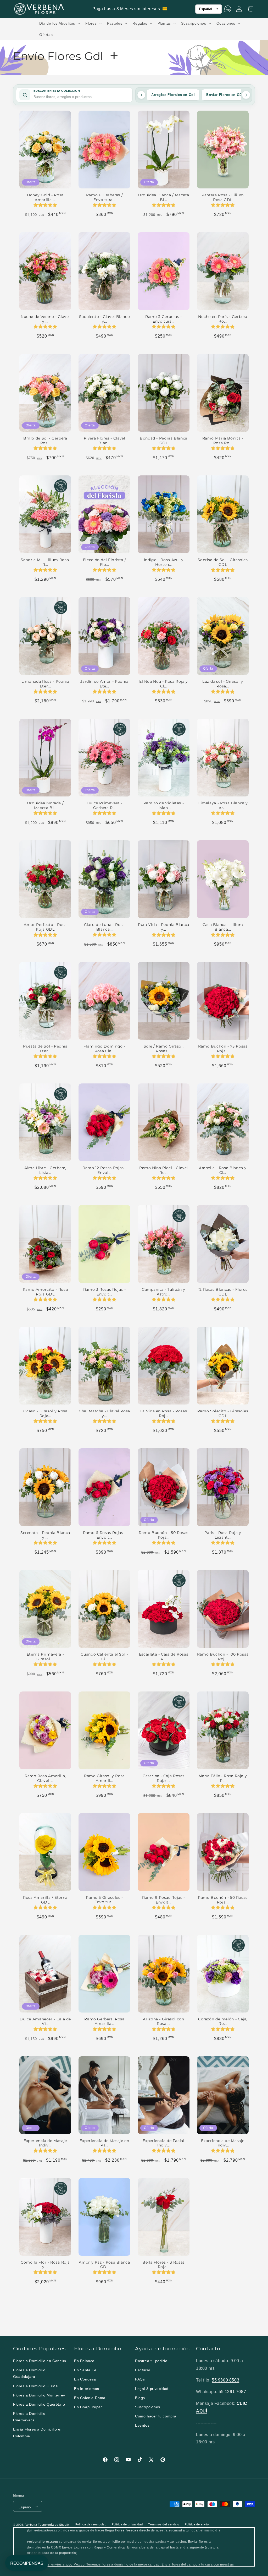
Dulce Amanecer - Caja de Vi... (45, 2021)
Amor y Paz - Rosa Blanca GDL (104, 2265)
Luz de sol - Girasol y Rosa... (223, 684)
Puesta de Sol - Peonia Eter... (45, 1049)
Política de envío (197, 2524)
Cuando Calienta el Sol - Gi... (104, 1657)
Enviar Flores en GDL (225, 95)
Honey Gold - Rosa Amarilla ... (45, 197)
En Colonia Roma (90, 2398)
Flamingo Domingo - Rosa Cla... (104, 1049)
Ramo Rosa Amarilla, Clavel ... (45, 1778)
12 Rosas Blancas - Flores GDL (223, 1292)
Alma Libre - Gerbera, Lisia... (45, 1170)
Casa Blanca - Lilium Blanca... (223, 927)
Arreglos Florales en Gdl (173, 95)
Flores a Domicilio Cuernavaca (29, 2417)
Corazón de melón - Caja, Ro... (223, 2021)
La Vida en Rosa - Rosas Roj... (164, 1413)
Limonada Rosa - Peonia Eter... (45, 684)
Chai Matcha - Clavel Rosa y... (104, 1413)
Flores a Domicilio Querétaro (39, 2404)
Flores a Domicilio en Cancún (40, 2361)
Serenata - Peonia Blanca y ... (45, 1535)
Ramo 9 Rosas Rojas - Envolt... (164, 1900)
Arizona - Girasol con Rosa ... (163, 2021)
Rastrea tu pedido (151, 2361)
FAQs (140, 2379)
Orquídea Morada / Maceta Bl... (45, 805)
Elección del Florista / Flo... (105, 562)
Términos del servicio (164, 2524)
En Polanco (84, 2361)
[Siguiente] (246, 95)
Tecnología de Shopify (54, 2525)
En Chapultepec (88, 2407)
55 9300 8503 (225, 2380)
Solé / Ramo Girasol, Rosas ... (164, 1049)
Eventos (142, 2425)
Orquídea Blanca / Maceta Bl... (164, 197)
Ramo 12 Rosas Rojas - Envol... (104, 1170)
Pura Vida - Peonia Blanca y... (164, 927)
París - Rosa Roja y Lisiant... (223, 1535)
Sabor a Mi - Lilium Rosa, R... (45, 562)
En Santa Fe (85, 2370)
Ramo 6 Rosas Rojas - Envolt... (104, 1535)
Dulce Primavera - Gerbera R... (105, 805)
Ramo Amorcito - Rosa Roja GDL (45, 1292)
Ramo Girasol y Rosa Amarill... (104, 1778)
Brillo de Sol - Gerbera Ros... (45, 441)
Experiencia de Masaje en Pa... (104, 2143)
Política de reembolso (91, 2524)
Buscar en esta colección (57, 91)
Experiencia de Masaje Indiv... (45, 2143)
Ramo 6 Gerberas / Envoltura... (105, 197)
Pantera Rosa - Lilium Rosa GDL (223, 197)
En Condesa (85, 2379)
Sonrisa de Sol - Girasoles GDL (223, 562)
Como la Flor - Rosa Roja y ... (45, 2265)
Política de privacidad (127, 2524)
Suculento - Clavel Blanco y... (105, 319)
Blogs (140, 2398)
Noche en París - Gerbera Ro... (223, 319)
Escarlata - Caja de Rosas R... (164, 1657)
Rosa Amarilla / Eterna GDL (45, 1900)
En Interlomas (87, 2389)
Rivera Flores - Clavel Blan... (105, 441)
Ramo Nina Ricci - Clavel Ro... (164, 1170)
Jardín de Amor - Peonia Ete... (104, 684)
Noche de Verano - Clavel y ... (45, 319)
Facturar (143, 2370)
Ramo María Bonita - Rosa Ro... (223, 441)
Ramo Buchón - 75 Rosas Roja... (223, 1049)
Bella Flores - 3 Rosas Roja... (164, 2265)
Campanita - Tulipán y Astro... (164, 1292)
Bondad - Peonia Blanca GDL (164, 441)
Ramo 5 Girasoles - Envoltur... (104, 1900)
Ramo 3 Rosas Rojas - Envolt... (105, 1292)
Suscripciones (148, 2407)
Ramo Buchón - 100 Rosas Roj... (223, 1657)
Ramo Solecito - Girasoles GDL (223, 1413)
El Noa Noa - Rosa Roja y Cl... (164, 684)
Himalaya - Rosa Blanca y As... (223, 805)
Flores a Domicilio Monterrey (39, 2395)
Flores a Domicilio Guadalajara (29, 2373)
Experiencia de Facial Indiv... (163, 2143)
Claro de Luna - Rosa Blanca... (104, 927)
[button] (59, 23)
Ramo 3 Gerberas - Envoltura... (164, 319)
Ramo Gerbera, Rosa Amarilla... (104, 2021)
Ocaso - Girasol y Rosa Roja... (45, 1413)
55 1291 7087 (232, 2392)
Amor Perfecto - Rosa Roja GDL (45, 927)
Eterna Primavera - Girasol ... (45, 1657)
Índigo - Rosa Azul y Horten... (164, 562)
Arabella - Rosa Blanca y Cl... (223, 1170)
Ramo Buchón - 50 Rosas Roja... (164, 1535)
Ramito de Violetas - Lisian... (164, 805)
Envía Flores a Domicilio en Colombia (38, 2433)
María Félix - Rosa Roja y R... (223, 1778)
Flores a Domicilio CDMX (36, 2386)
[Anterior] (141, 95)
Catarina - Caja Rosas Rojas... (164, 1778)
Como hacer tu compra (156, 2416)
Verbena (31, 2525)
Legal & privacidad (152, 2389)
